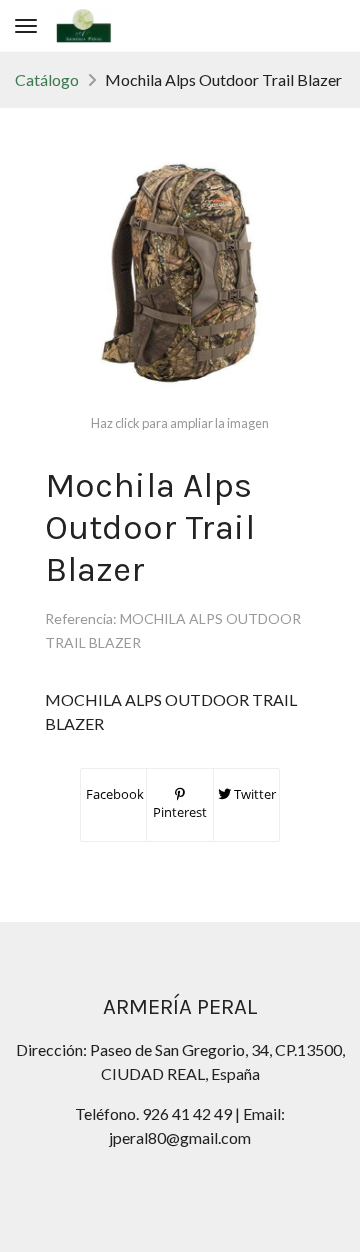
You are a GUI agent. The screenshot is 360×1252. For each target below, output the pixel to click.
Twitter (253, 794)
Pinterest (180, 812)
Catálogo (47, 79)
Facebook (113, 794)
